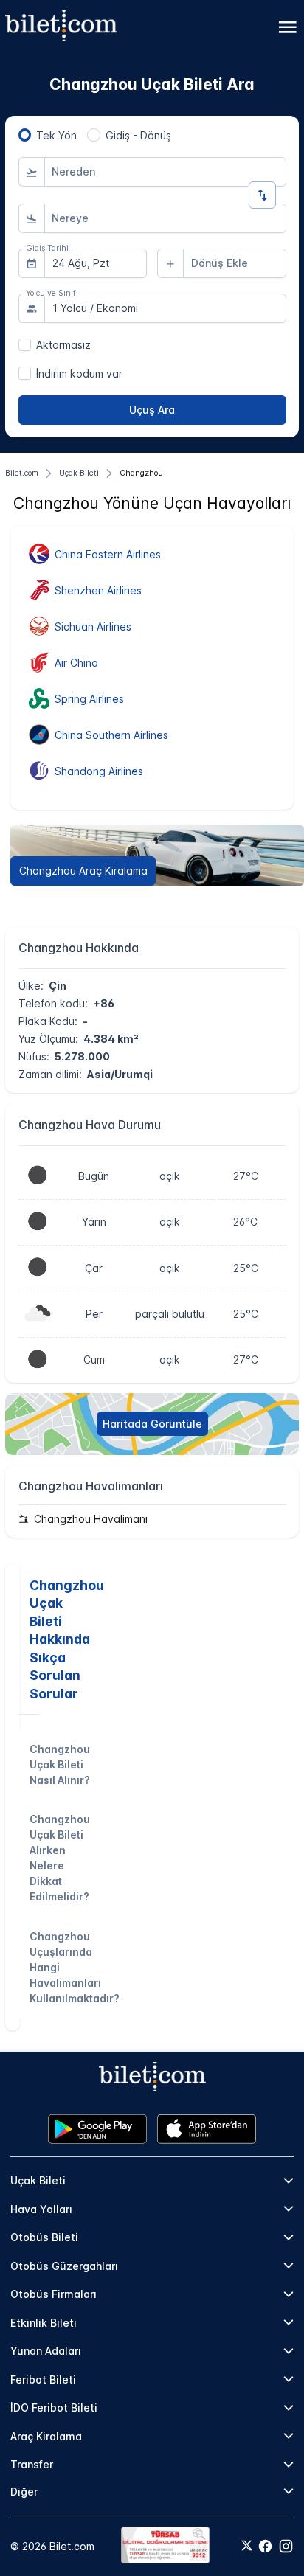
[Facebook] (265, 2546)
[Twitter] (247, 2547)
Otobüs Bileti (44, 2237)
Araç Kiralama (46, 2436)
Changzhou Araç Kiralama (83, 871)
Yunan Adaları (46, 2351)
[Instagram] (286, 2546)
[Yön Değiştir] (262, 195)
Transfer (32, 2464)
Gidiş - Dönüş (138, 135)
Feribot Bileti (43, 2379)
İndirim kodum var (79, 374)
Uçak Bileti (38, 2180)
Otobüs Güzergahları (64, 2266)
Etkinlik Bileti (44, 2323)
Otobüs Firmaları (53, 2294)
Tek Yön (56, 135)
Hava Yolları (41, 2209)
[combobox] (165, 172)
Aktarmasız (63, 345)
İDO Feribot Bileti (54, 2407)
